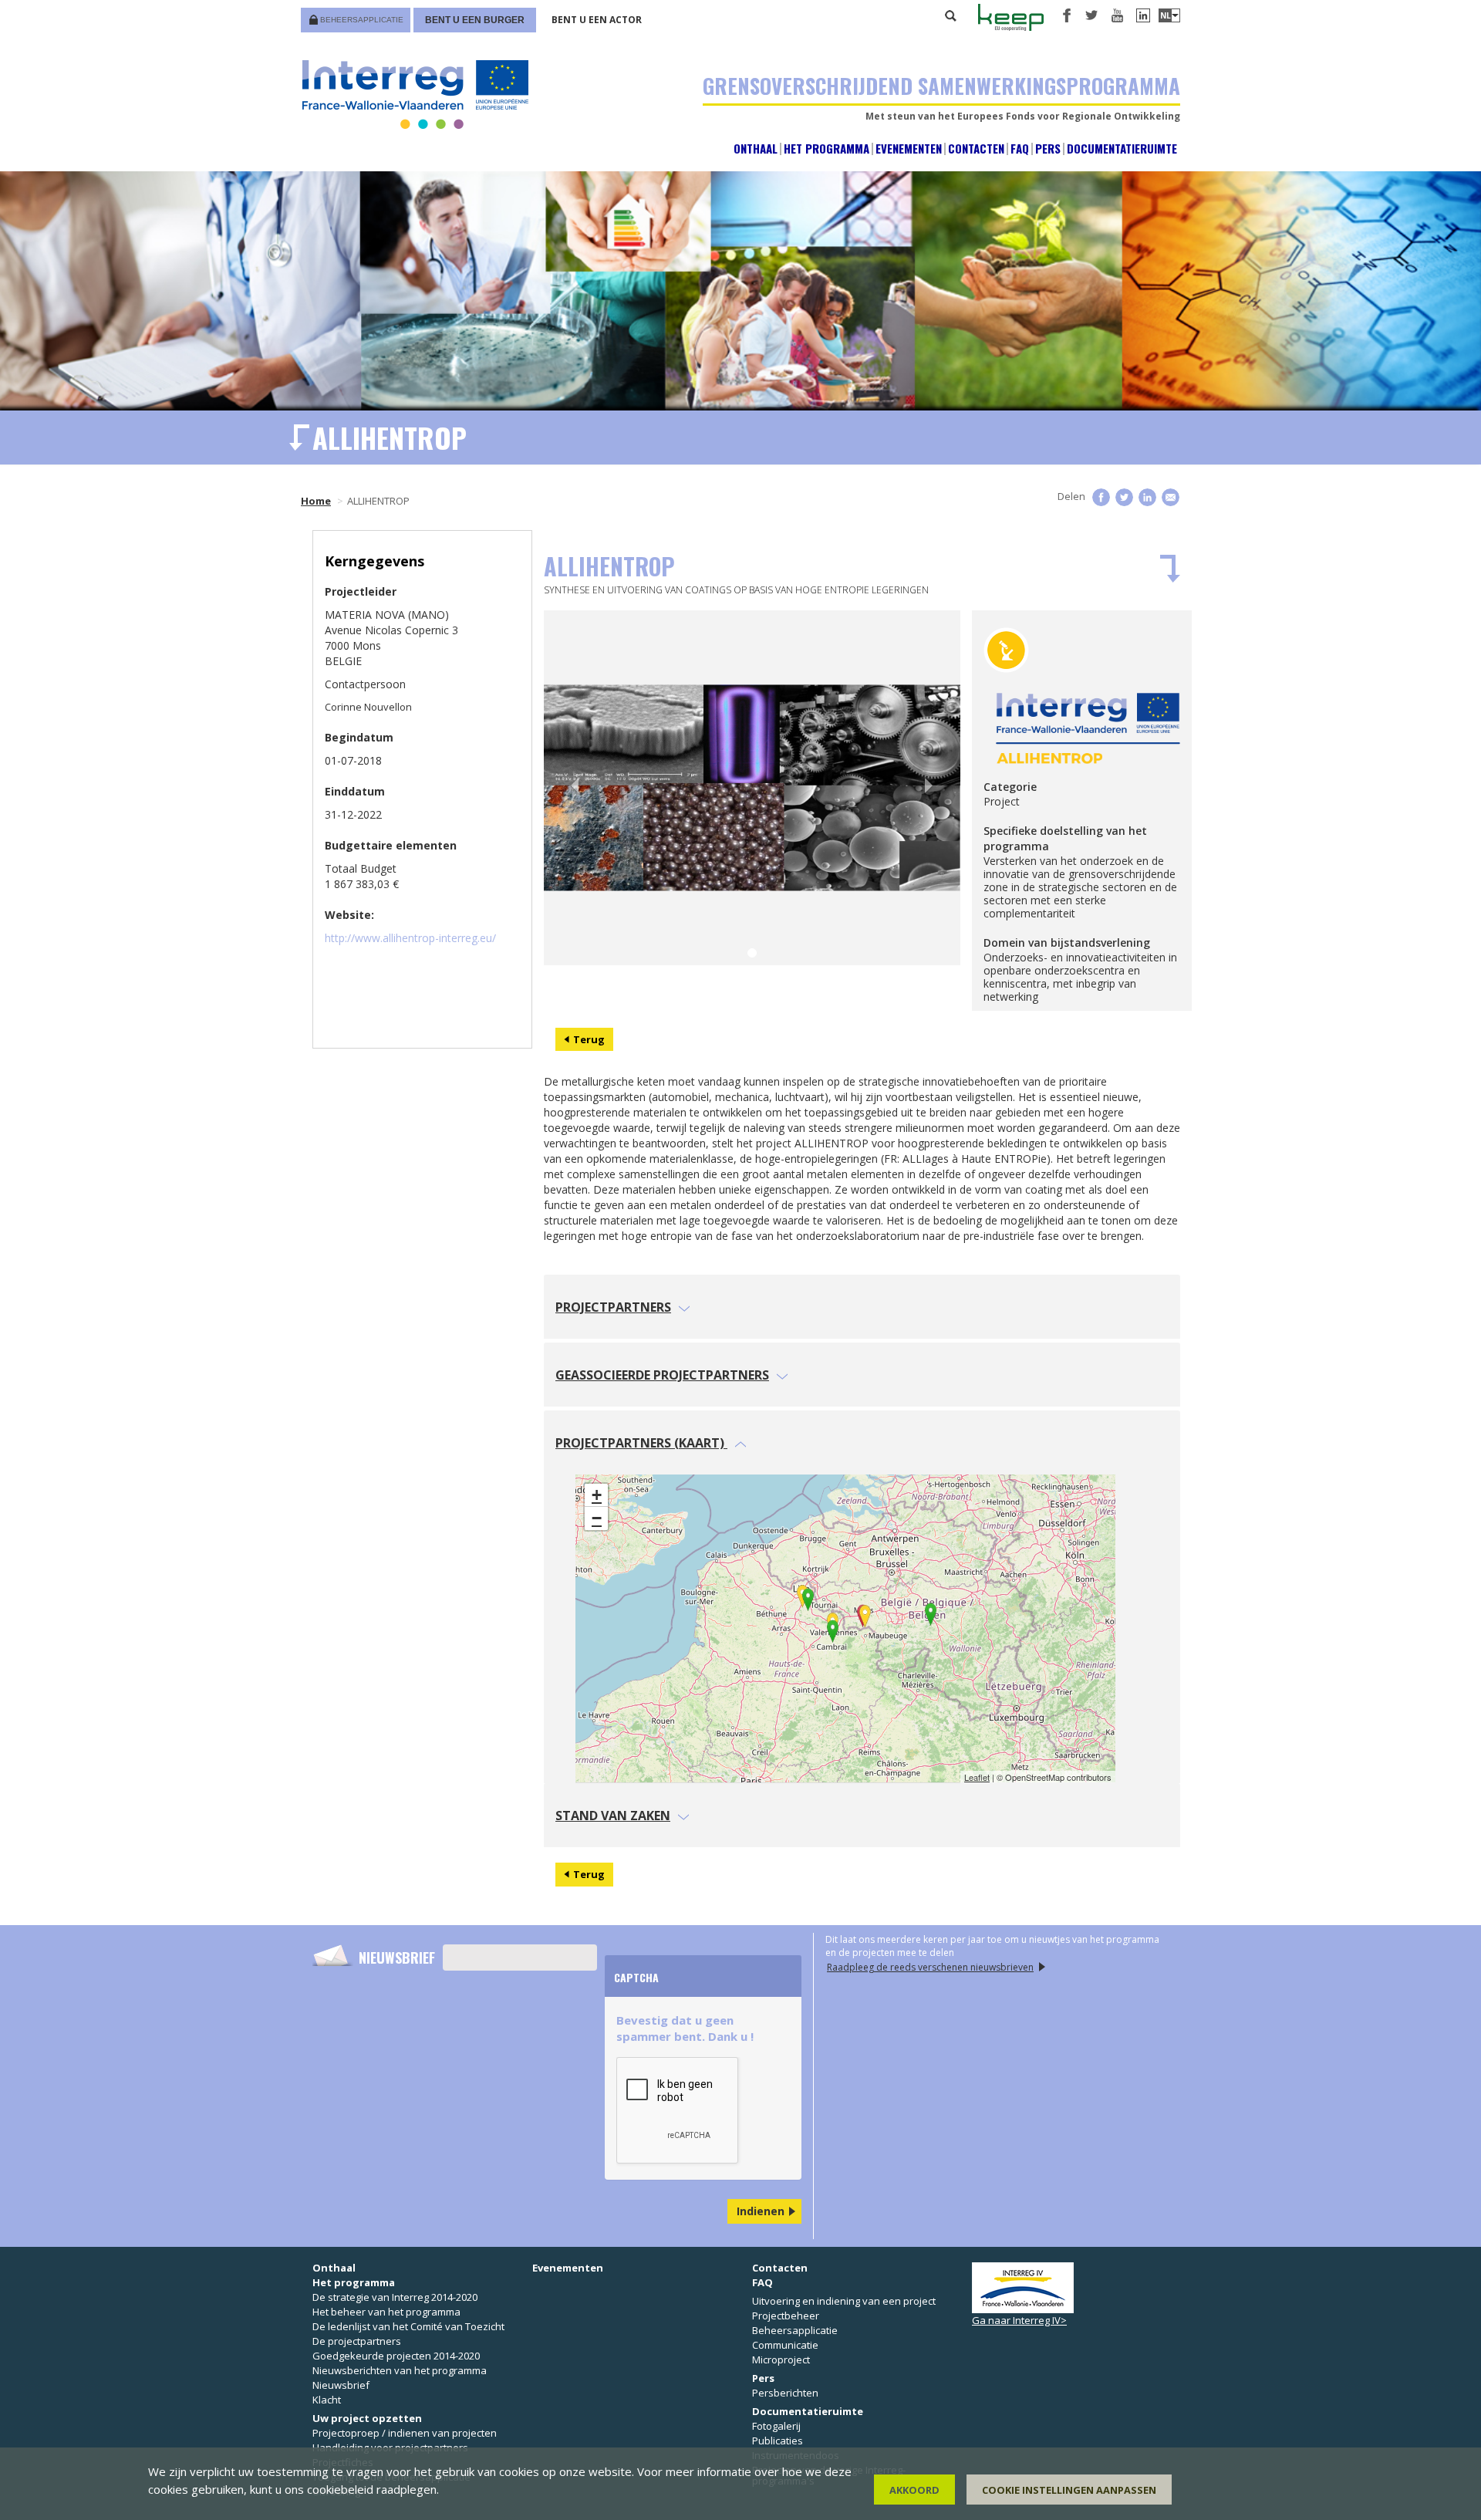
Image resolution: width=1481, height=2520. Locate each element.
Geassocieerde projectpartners (662, 1375)
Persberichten (785, 2393)
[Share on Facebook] (1101, 497)
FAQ (1020, 149)
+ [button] (597, 1495)
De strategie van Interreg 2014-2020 (395, 2297)
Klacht (327, 2400)
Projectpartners (613, 1307)
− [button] (597, 1518)
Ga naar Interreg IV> (1019, 2320)
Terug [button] (589, 1039)
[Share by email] (1171, 497)
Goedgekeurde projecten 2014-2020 (396, 2356)
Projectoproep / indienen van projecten (405, 2433)
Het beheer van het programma (386, 2312)
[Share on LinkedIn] (1147, 497)
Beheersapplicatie (362, 20)
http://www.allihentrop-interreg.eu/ (410, 938)
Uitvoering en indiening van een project (844, 2301)
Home (316, 501)
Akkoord (914, 2490)
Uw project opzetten (367, 2418)
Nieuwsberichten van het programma (400, 2370)
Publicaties (778, 2441)
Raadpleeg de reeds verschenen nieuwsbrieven (930, 1967)
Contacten (976, 149)
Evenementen (909, 149)
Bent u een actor (597, 20)
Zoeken (951, 15)
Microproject (781, 2360)
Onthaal (756, 149)
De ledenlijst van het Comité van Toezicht (408, 2326)
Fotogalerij (776, 2426)
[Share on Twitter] (1124, 497)
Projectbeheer (786, 2316)
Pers (1048, 149)
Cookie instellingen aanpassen (1069, 2490)
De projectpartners (357, 2341)
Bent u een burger (475, 20)
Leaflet (977, 1777)
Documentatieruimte (1122, 149)
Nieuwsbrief (397, 1958)
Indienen (761, 2211)
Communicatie (785, 2345)
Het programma (827, 149)
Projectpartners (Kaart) (641, 1443)
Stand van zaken (613, 1816)
